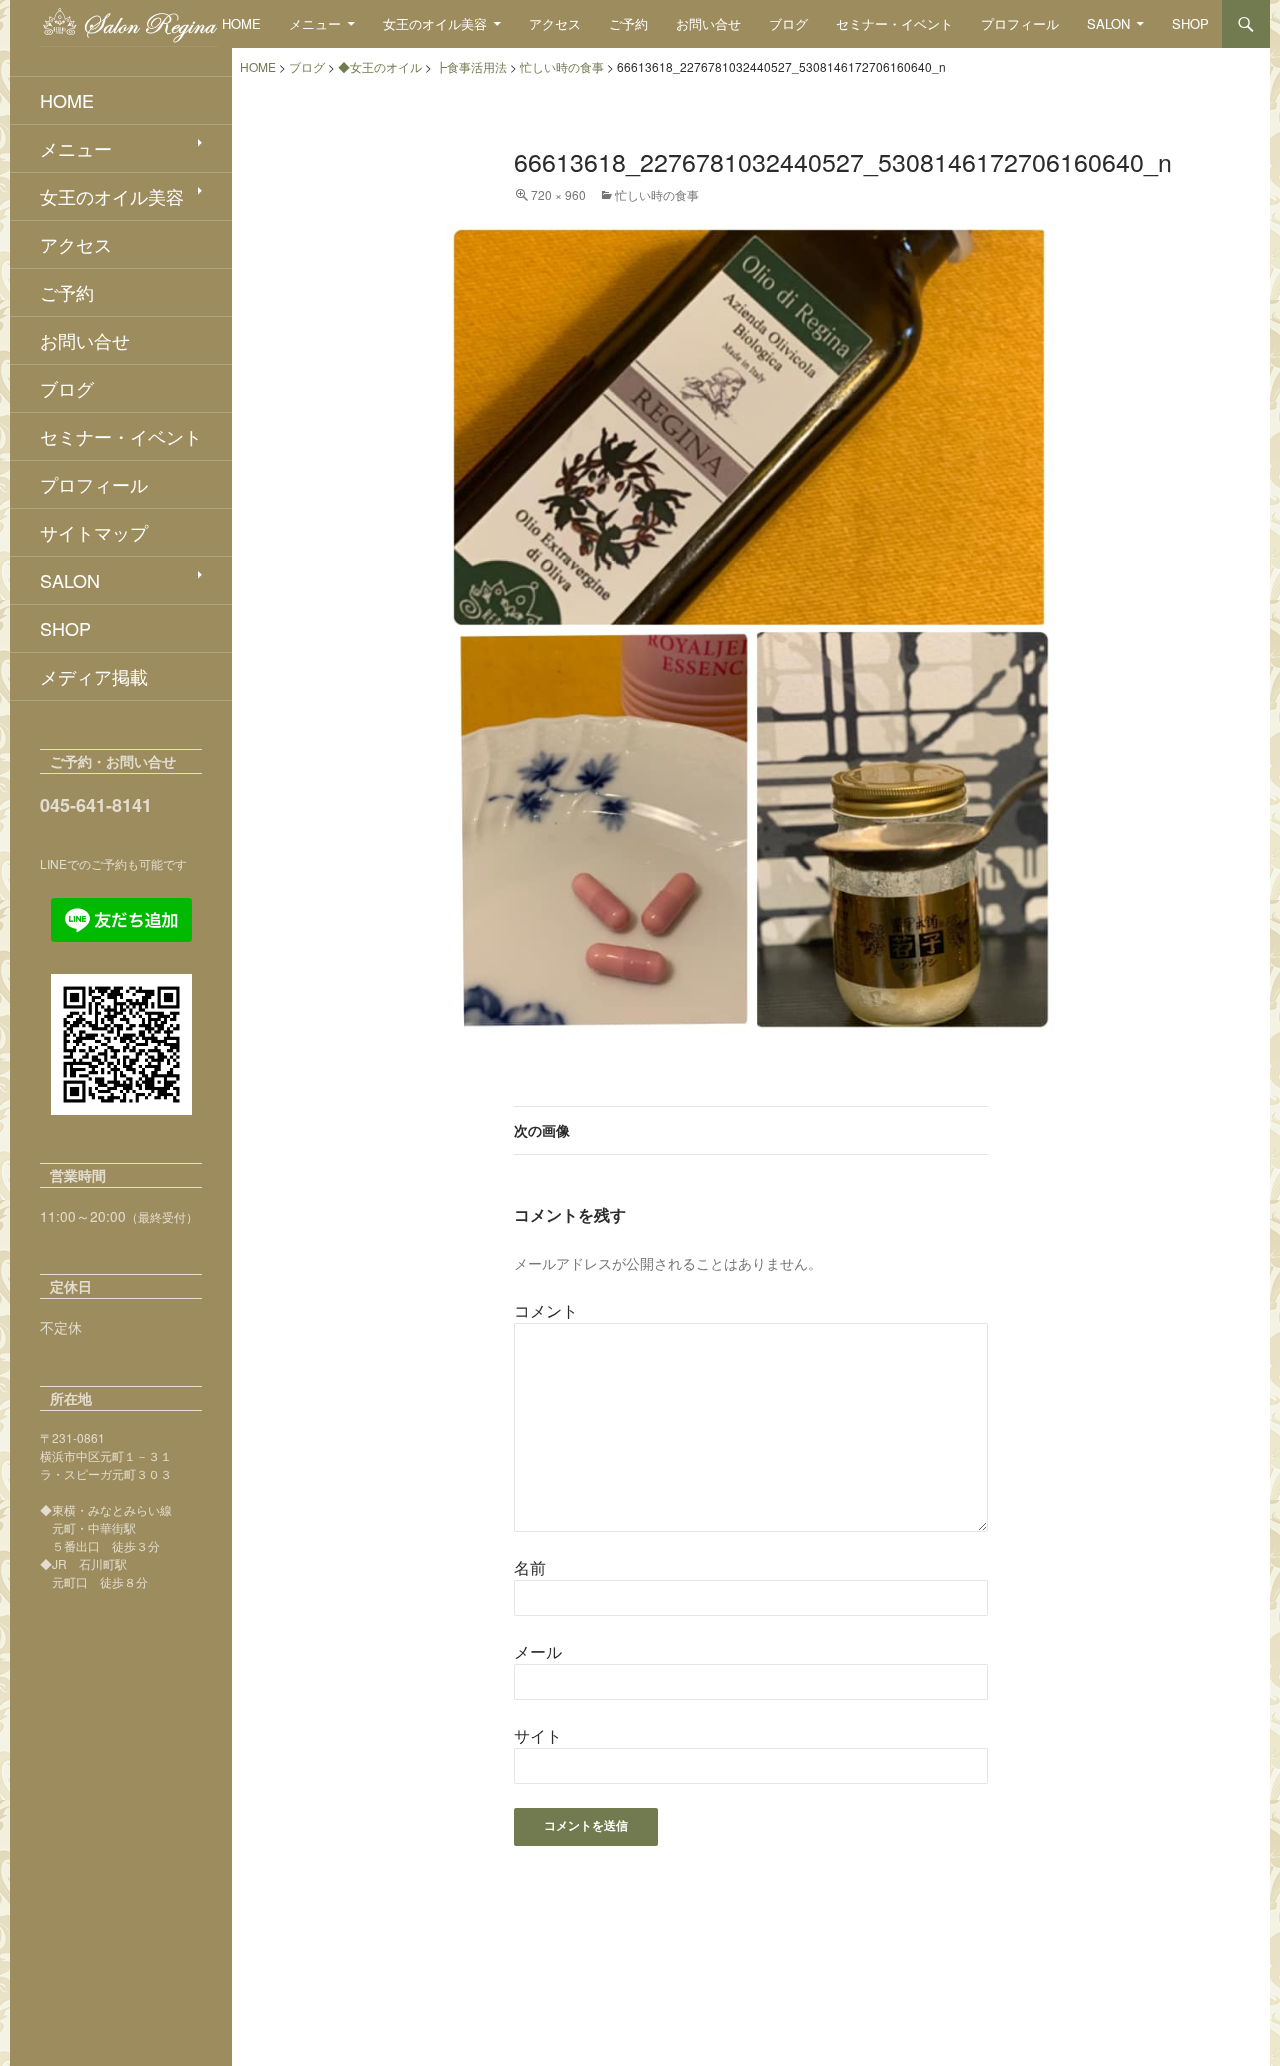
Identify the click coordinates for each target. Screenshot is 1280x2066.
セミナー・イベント (894, 23)
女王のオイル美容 (435, 23)
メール (538, 1651)
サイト (538, 1735)
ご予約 (628, 23)
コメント (546, 1310)
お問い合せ (708, 23)
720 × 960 (558, 194)
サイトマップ (94, 532)
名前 (530, 1567)
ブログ (788, 23)
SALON (1108, 23)
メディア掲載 (94, 676)
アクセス (555, 23)
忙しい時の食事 (657, 194)
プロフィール (1020, 23)
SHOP (1190, 23)
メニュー (315, 23)
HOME (241, 23)
